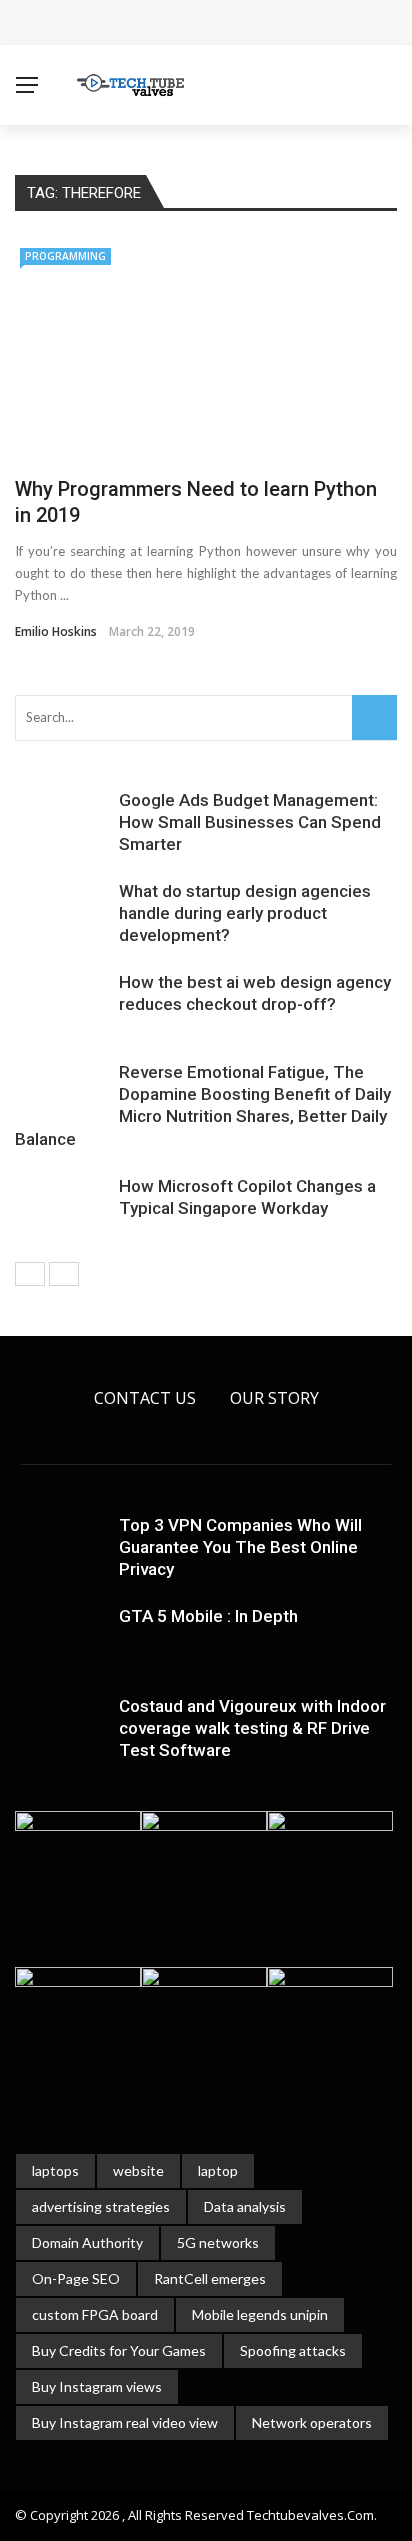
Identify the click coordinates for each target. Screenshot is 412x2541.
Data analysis (245, 2206)
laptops (55, 2170)
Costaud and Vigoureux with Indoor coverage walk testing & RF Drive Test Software (252, 1728)
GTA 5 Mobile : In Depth (208, 1616)
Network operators (312, 2422)
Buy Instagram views (97, 2386)
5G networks (218, 2242)
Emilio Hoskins (56, 631)
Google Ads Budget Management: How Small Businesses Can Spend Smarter (250, 822)
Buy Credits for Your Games (119, 2350)
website (138, 2170)
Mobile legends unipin (260, 2314)
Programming (65, 256)
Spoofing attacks (293, 2350)
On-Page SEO (76, 2278)
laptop (218, 2170)
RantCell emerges (210, 2278)
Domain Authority (87, 2242)
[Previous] (30, 1274)
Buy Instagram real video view (125, 2422)
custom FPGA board (95, 2314)
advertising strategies (101, 2206)
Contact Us (145, 1398)
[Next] (64, 1274)
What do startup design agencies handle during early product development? (245, 913)
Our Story (274, 1398)
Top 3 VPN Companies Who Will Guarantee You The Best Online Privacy (240, 1547)
